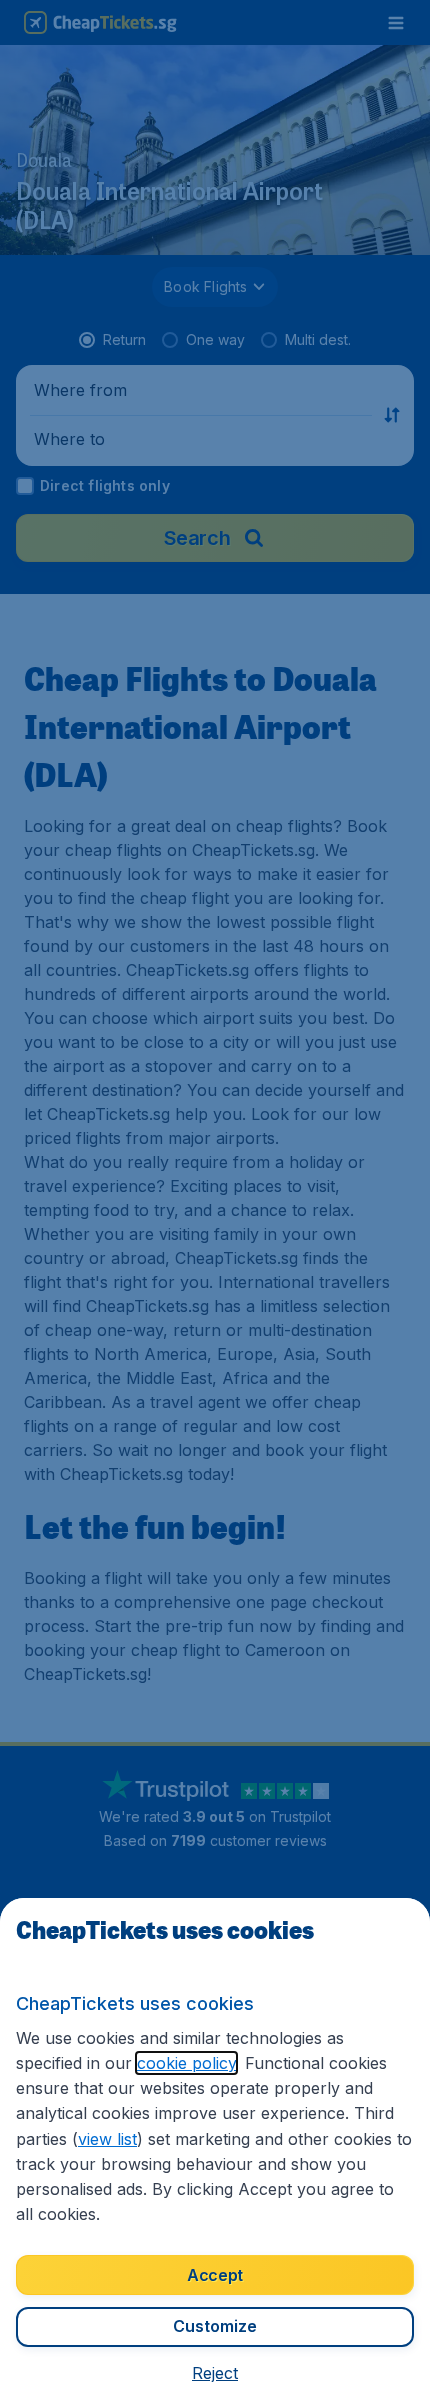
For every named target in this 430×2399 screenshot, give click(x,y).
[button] (215, 2373)
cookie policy (186, 2063)
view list (107, 2139)
